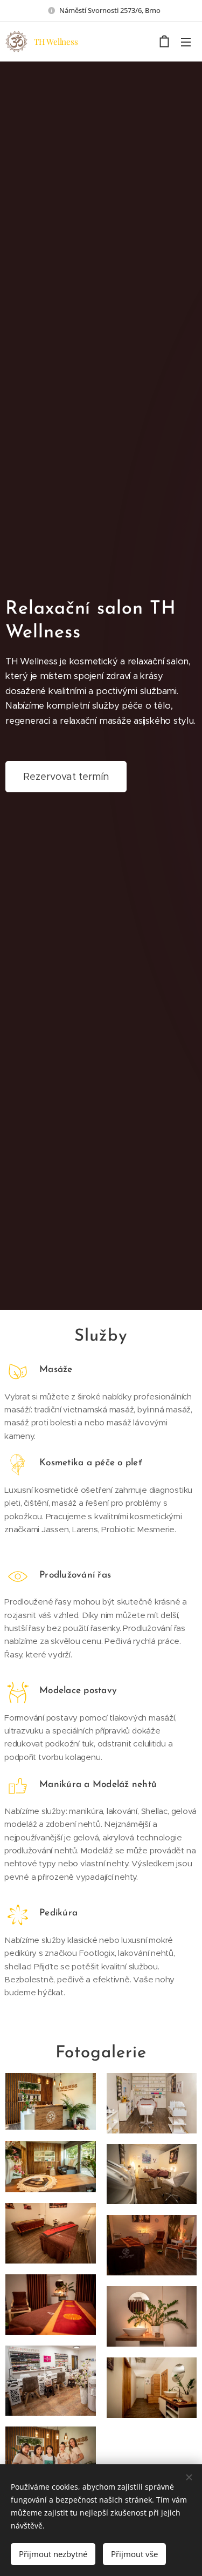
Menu (186, 42)
